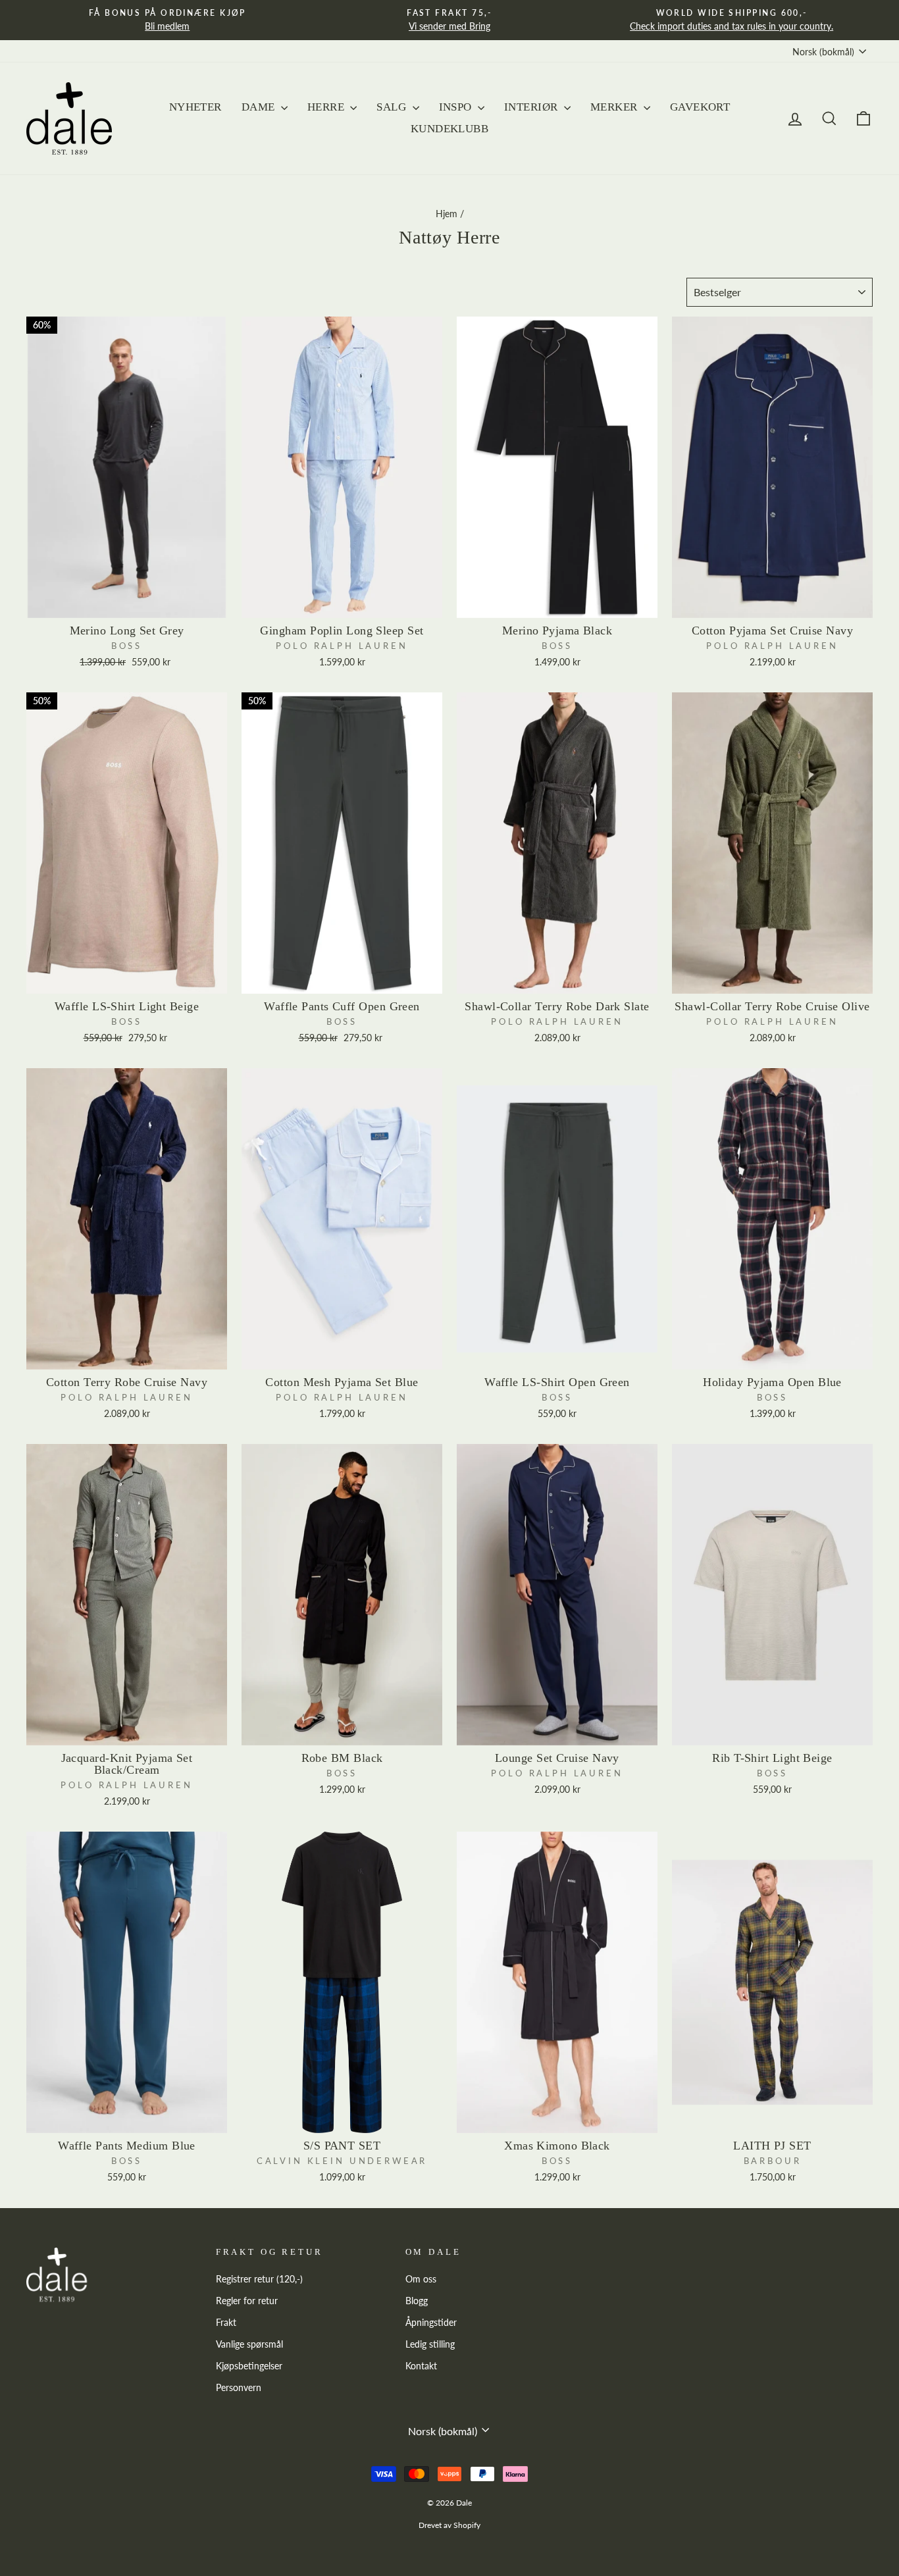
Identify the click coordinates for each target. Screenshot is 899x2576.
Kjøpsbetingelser (249, 2366)
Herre (327, 107)
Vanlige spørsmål (249, 2344)
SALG (393, 107)
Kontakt (421, 2366)
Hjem (447, 214)
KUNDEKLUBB (449, 129)
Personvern (239, 2388)
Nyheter (195, 107)
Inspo (457, 107)
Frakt (226, 2323)
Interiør (532, 107)
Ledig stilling (430, 2344)
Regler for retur (247, 2301)
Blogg (417, 2301)
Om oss (421, 2279)
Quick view (127, 602)
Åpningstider (431, 2323)
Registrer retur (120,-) (259, 2279)
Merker (615, 107)
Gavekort (700, 107)
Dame (260, 107)
